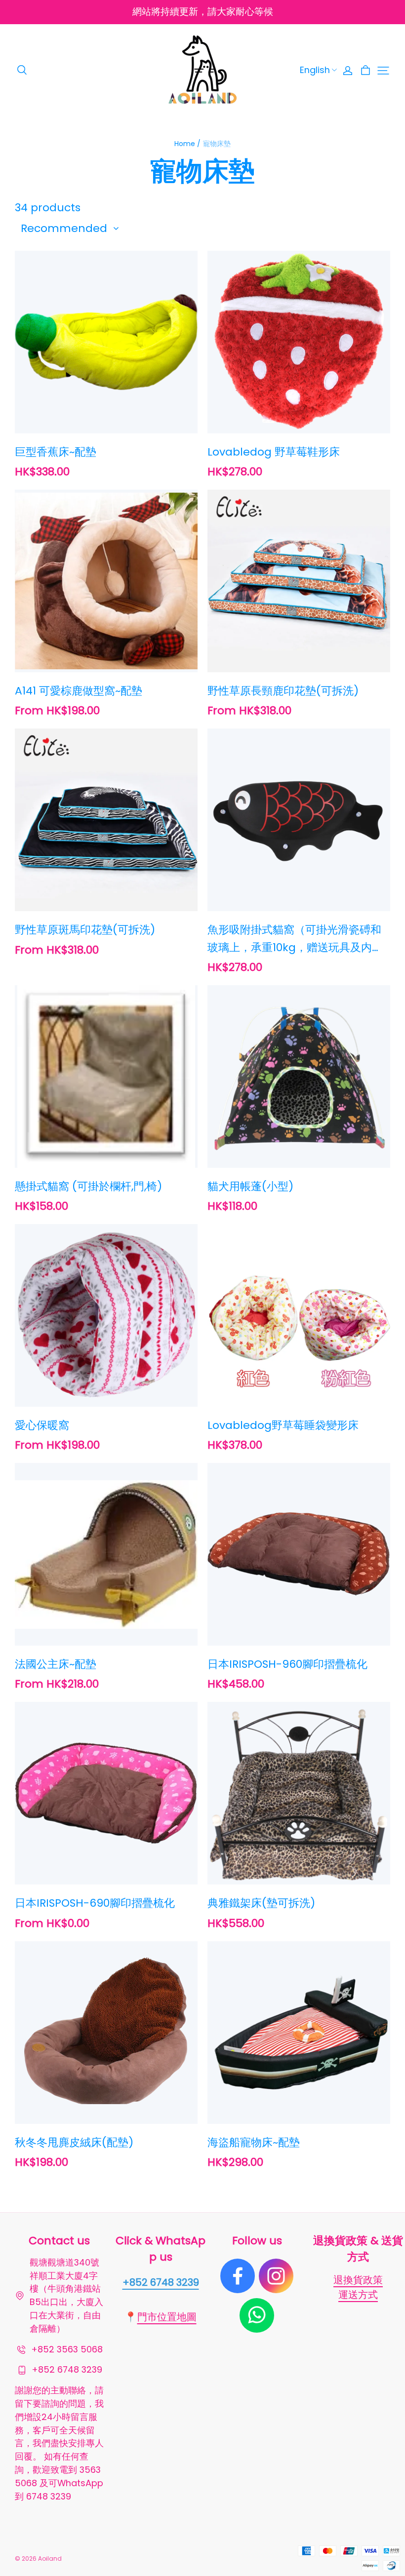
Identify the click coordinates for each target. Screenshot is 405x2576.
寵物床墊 (217, 144)
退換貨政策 (358, 2280)
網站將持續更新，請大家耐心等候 (203, 12)
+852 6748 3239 (161, 2282)
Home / (187, 144)
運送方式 (358, 2295)
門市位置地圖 (167, 2317)
